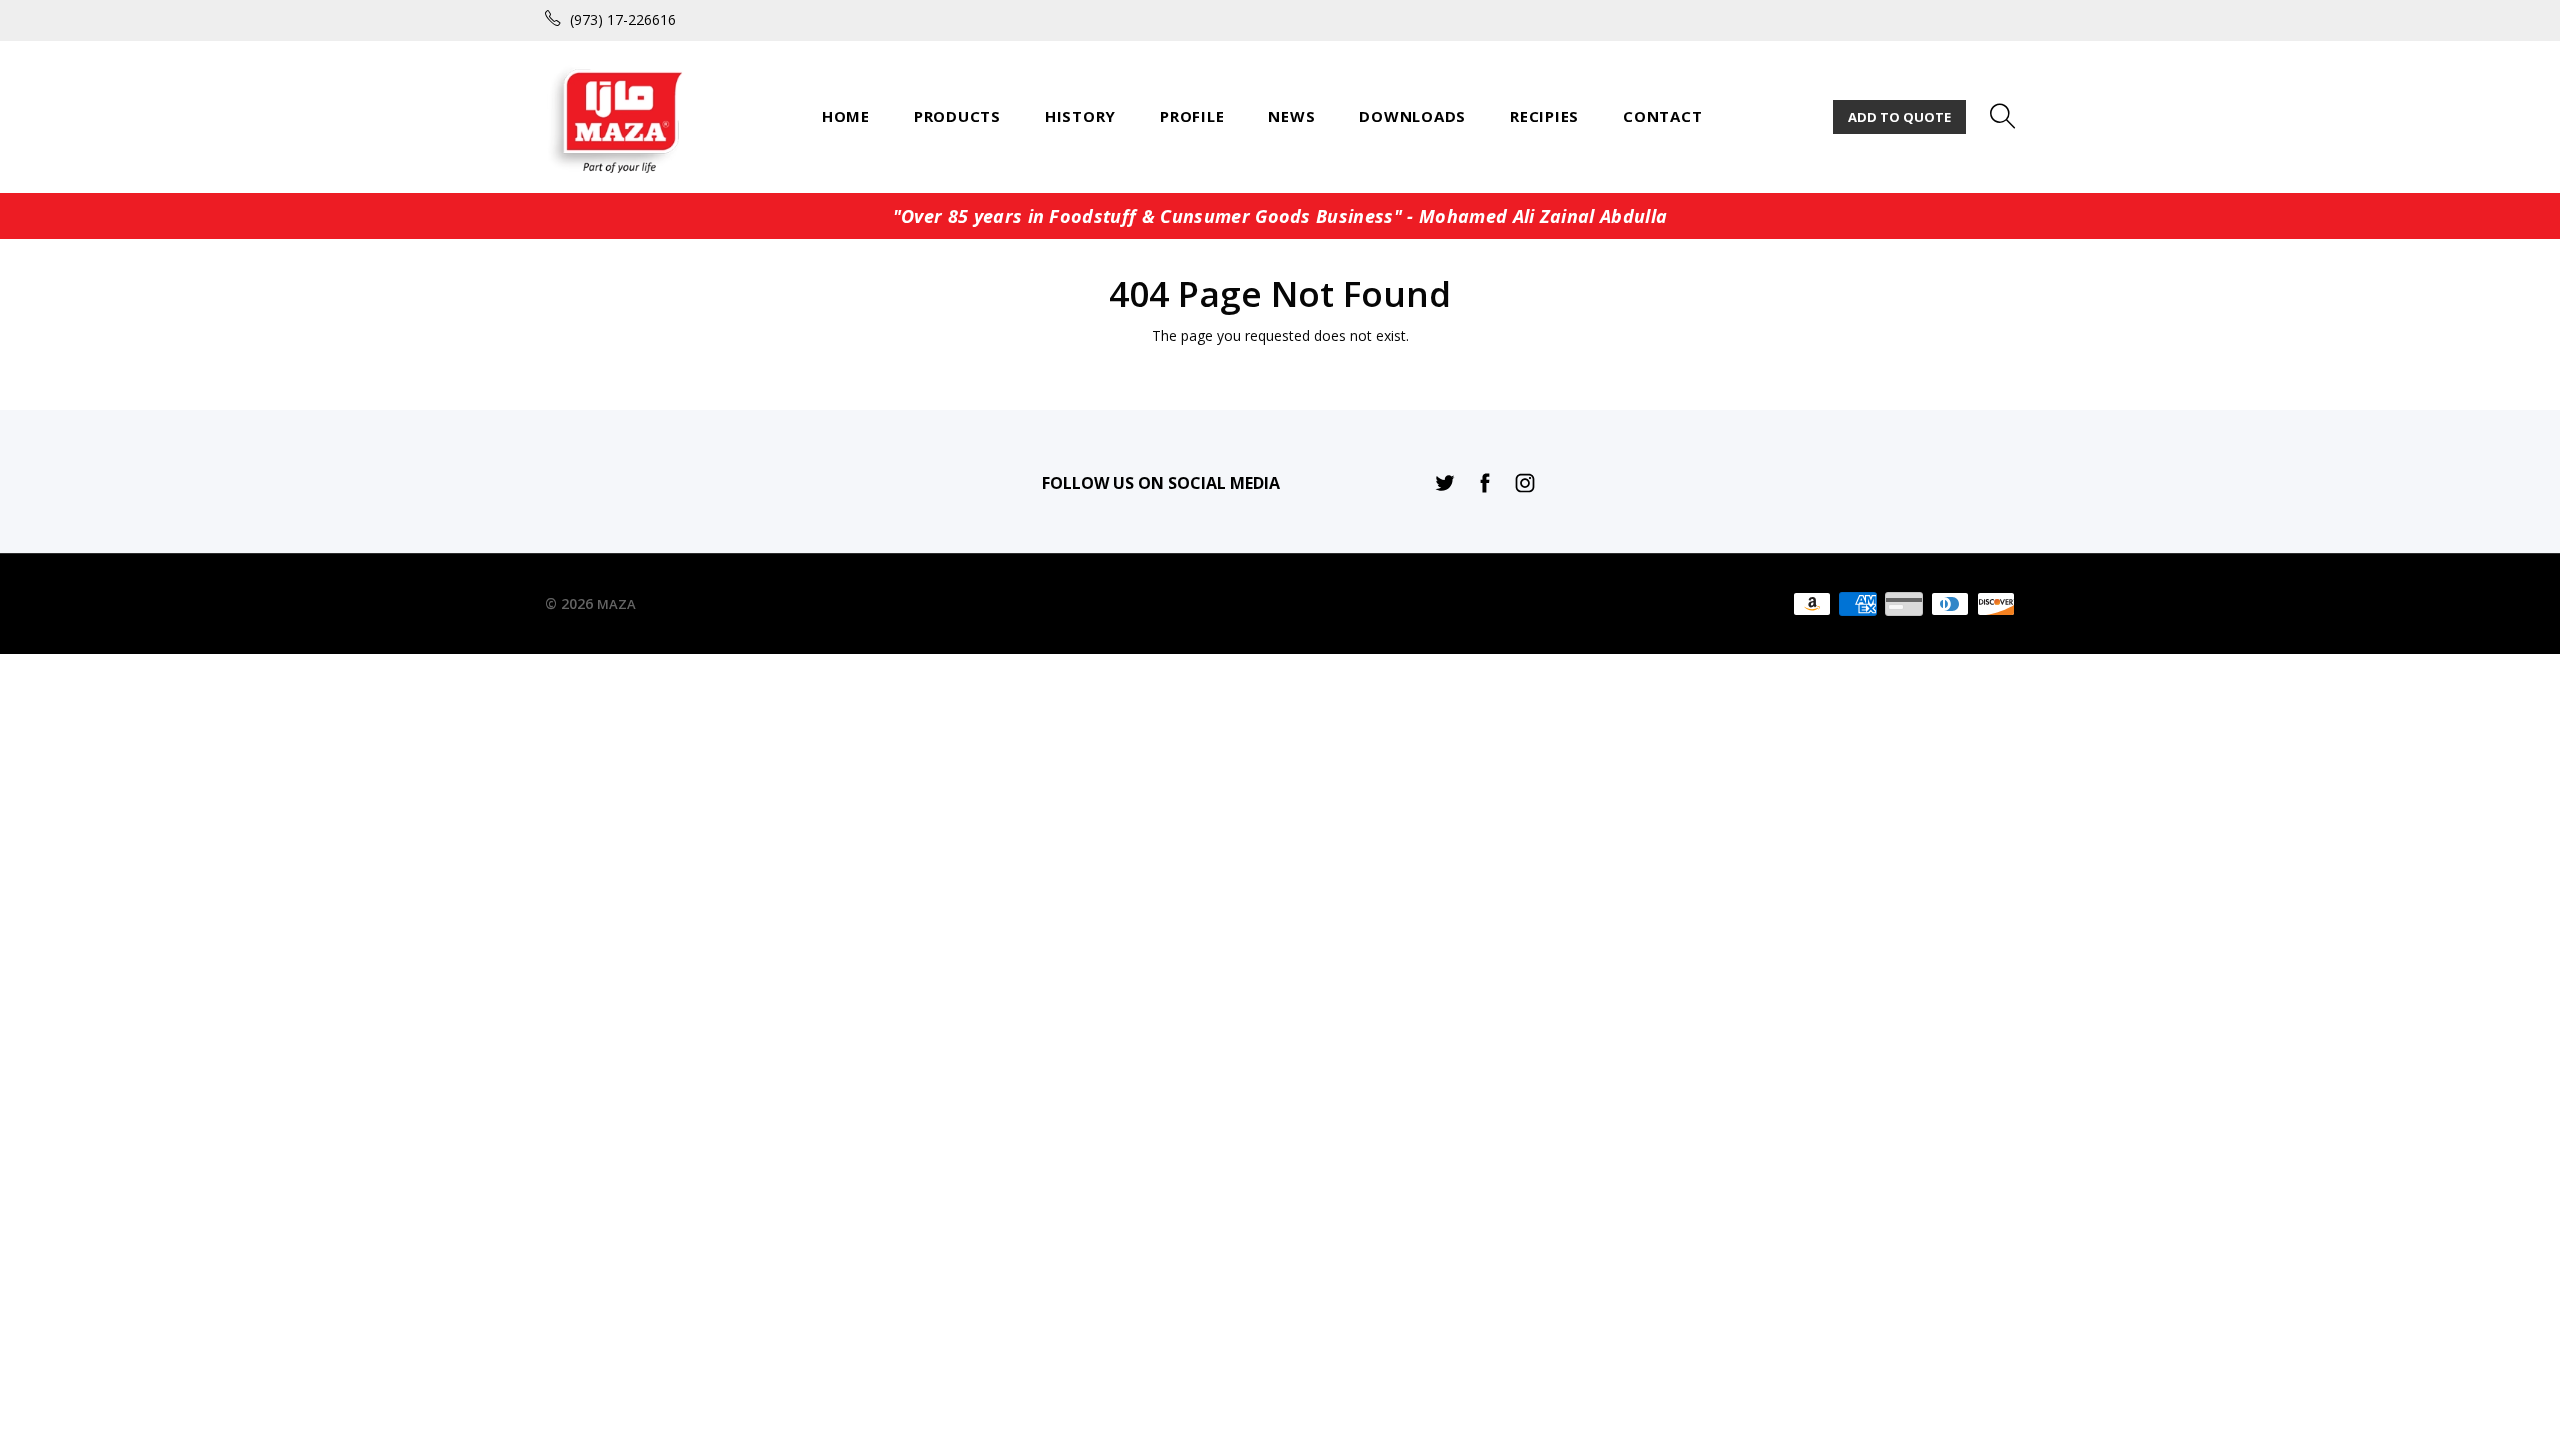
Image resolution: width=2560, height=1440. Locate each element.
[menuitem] (846, 116)
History (1080, 116)
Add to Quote (1899, 117)
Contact (1662, 116)
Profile (1192, 116)
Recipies (1544, 116)
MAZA (616, 604)
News (1291, 116)
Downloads (1412, 116)
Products (957, 116)
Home (846, 116)
